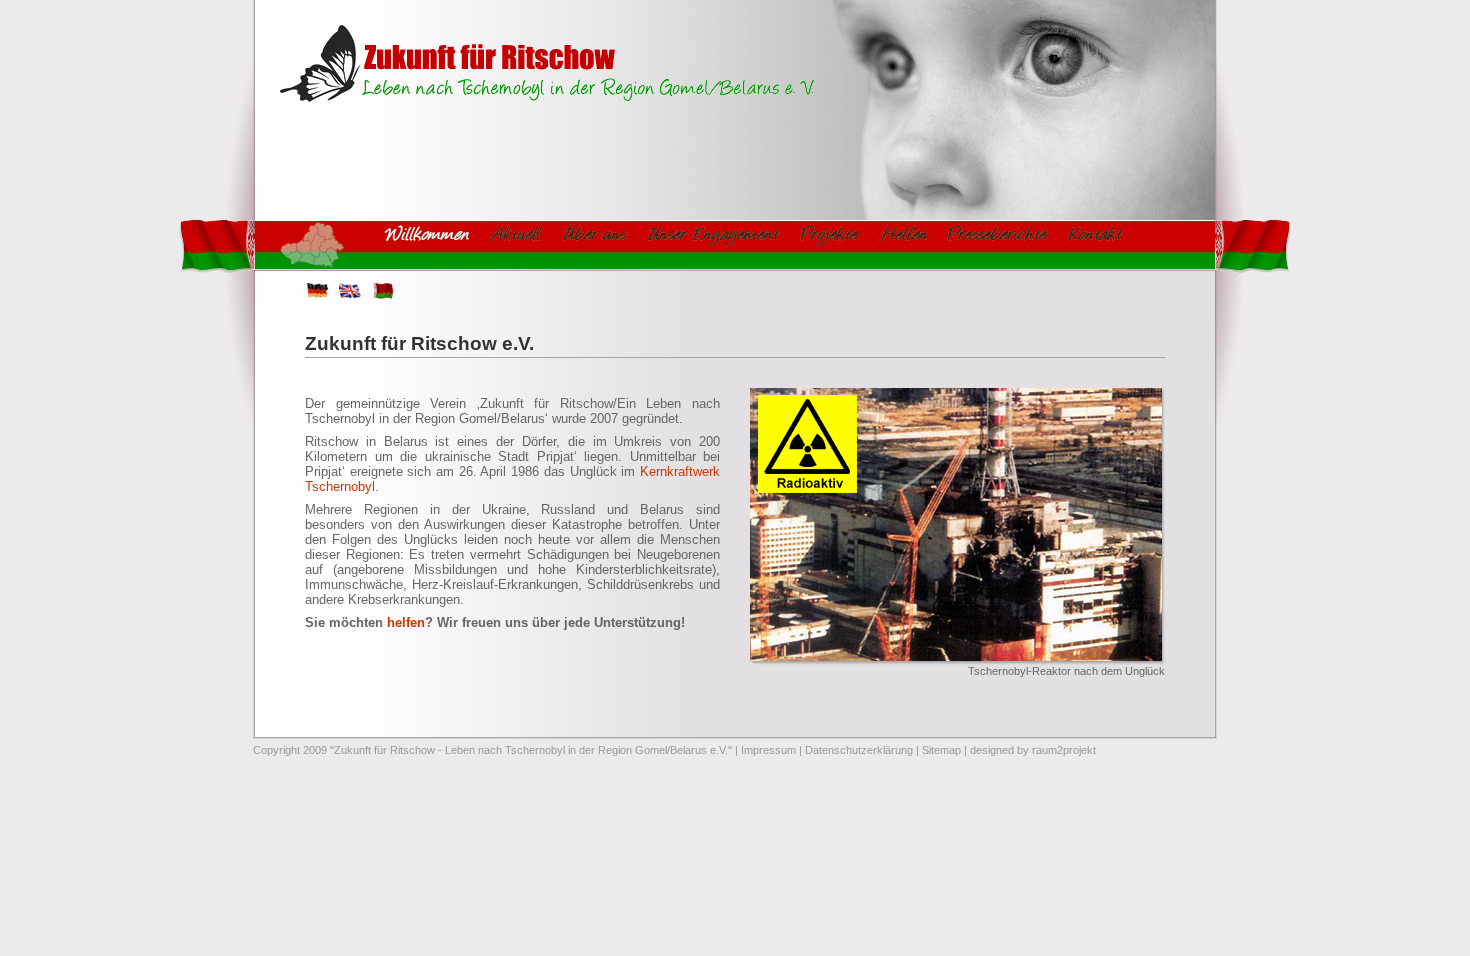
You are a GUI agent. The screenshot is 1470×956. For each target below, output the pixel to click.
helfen (406, 622)
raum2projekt (1064, 750)
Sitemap (941, 750)
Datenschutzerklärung (859, 750)
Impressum (768, 750)
